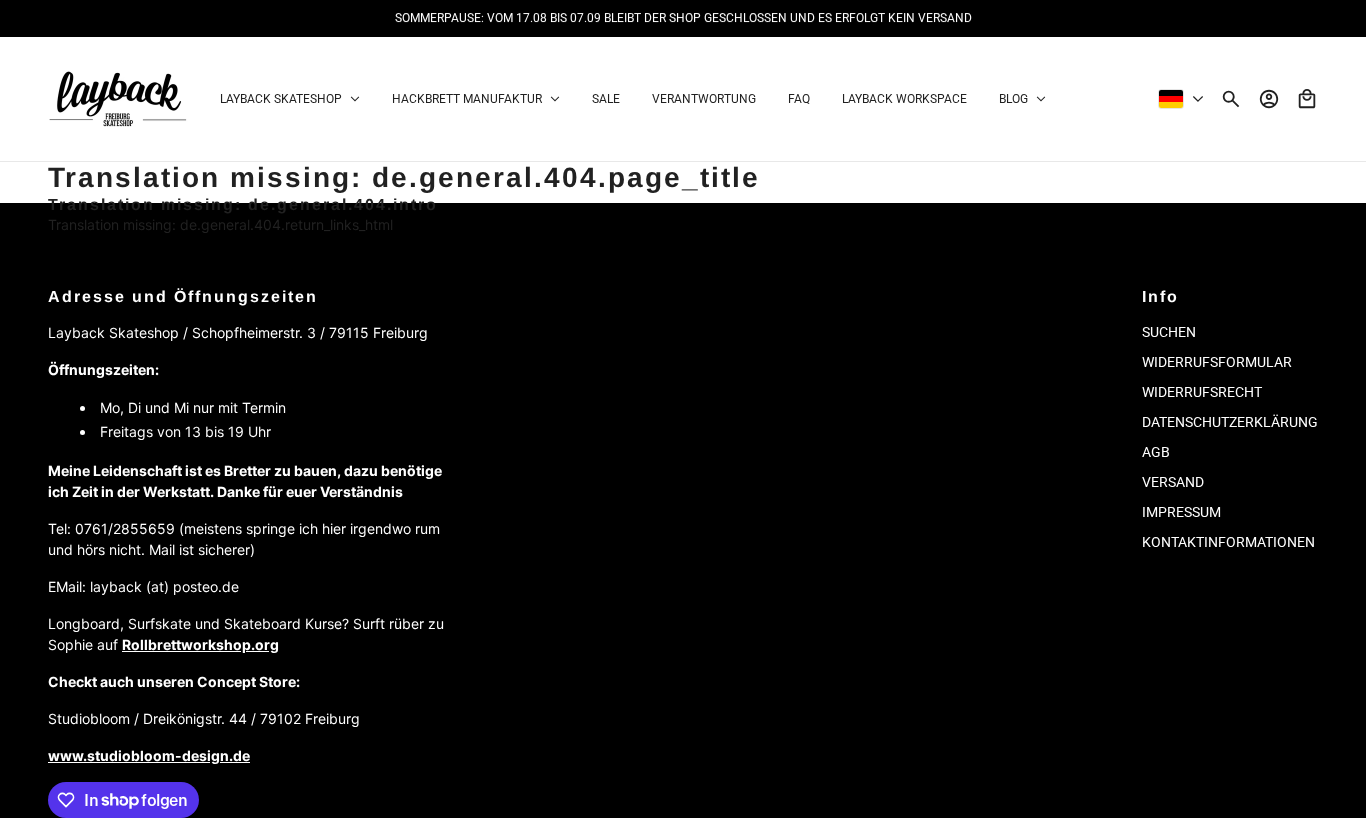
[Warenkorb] (1307, 99)
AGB (1156, 452)
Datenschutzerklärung (1230, 422)
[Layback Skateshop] (118, 99)
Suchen (1169, 332)
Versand (1173, 482)
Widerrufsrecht (1202, 392)
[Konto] (1269, 99)
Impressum (1181, 512)
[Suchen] (1231, 99)
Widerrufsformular (1217, 362)
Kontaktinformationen (1228, 542)
